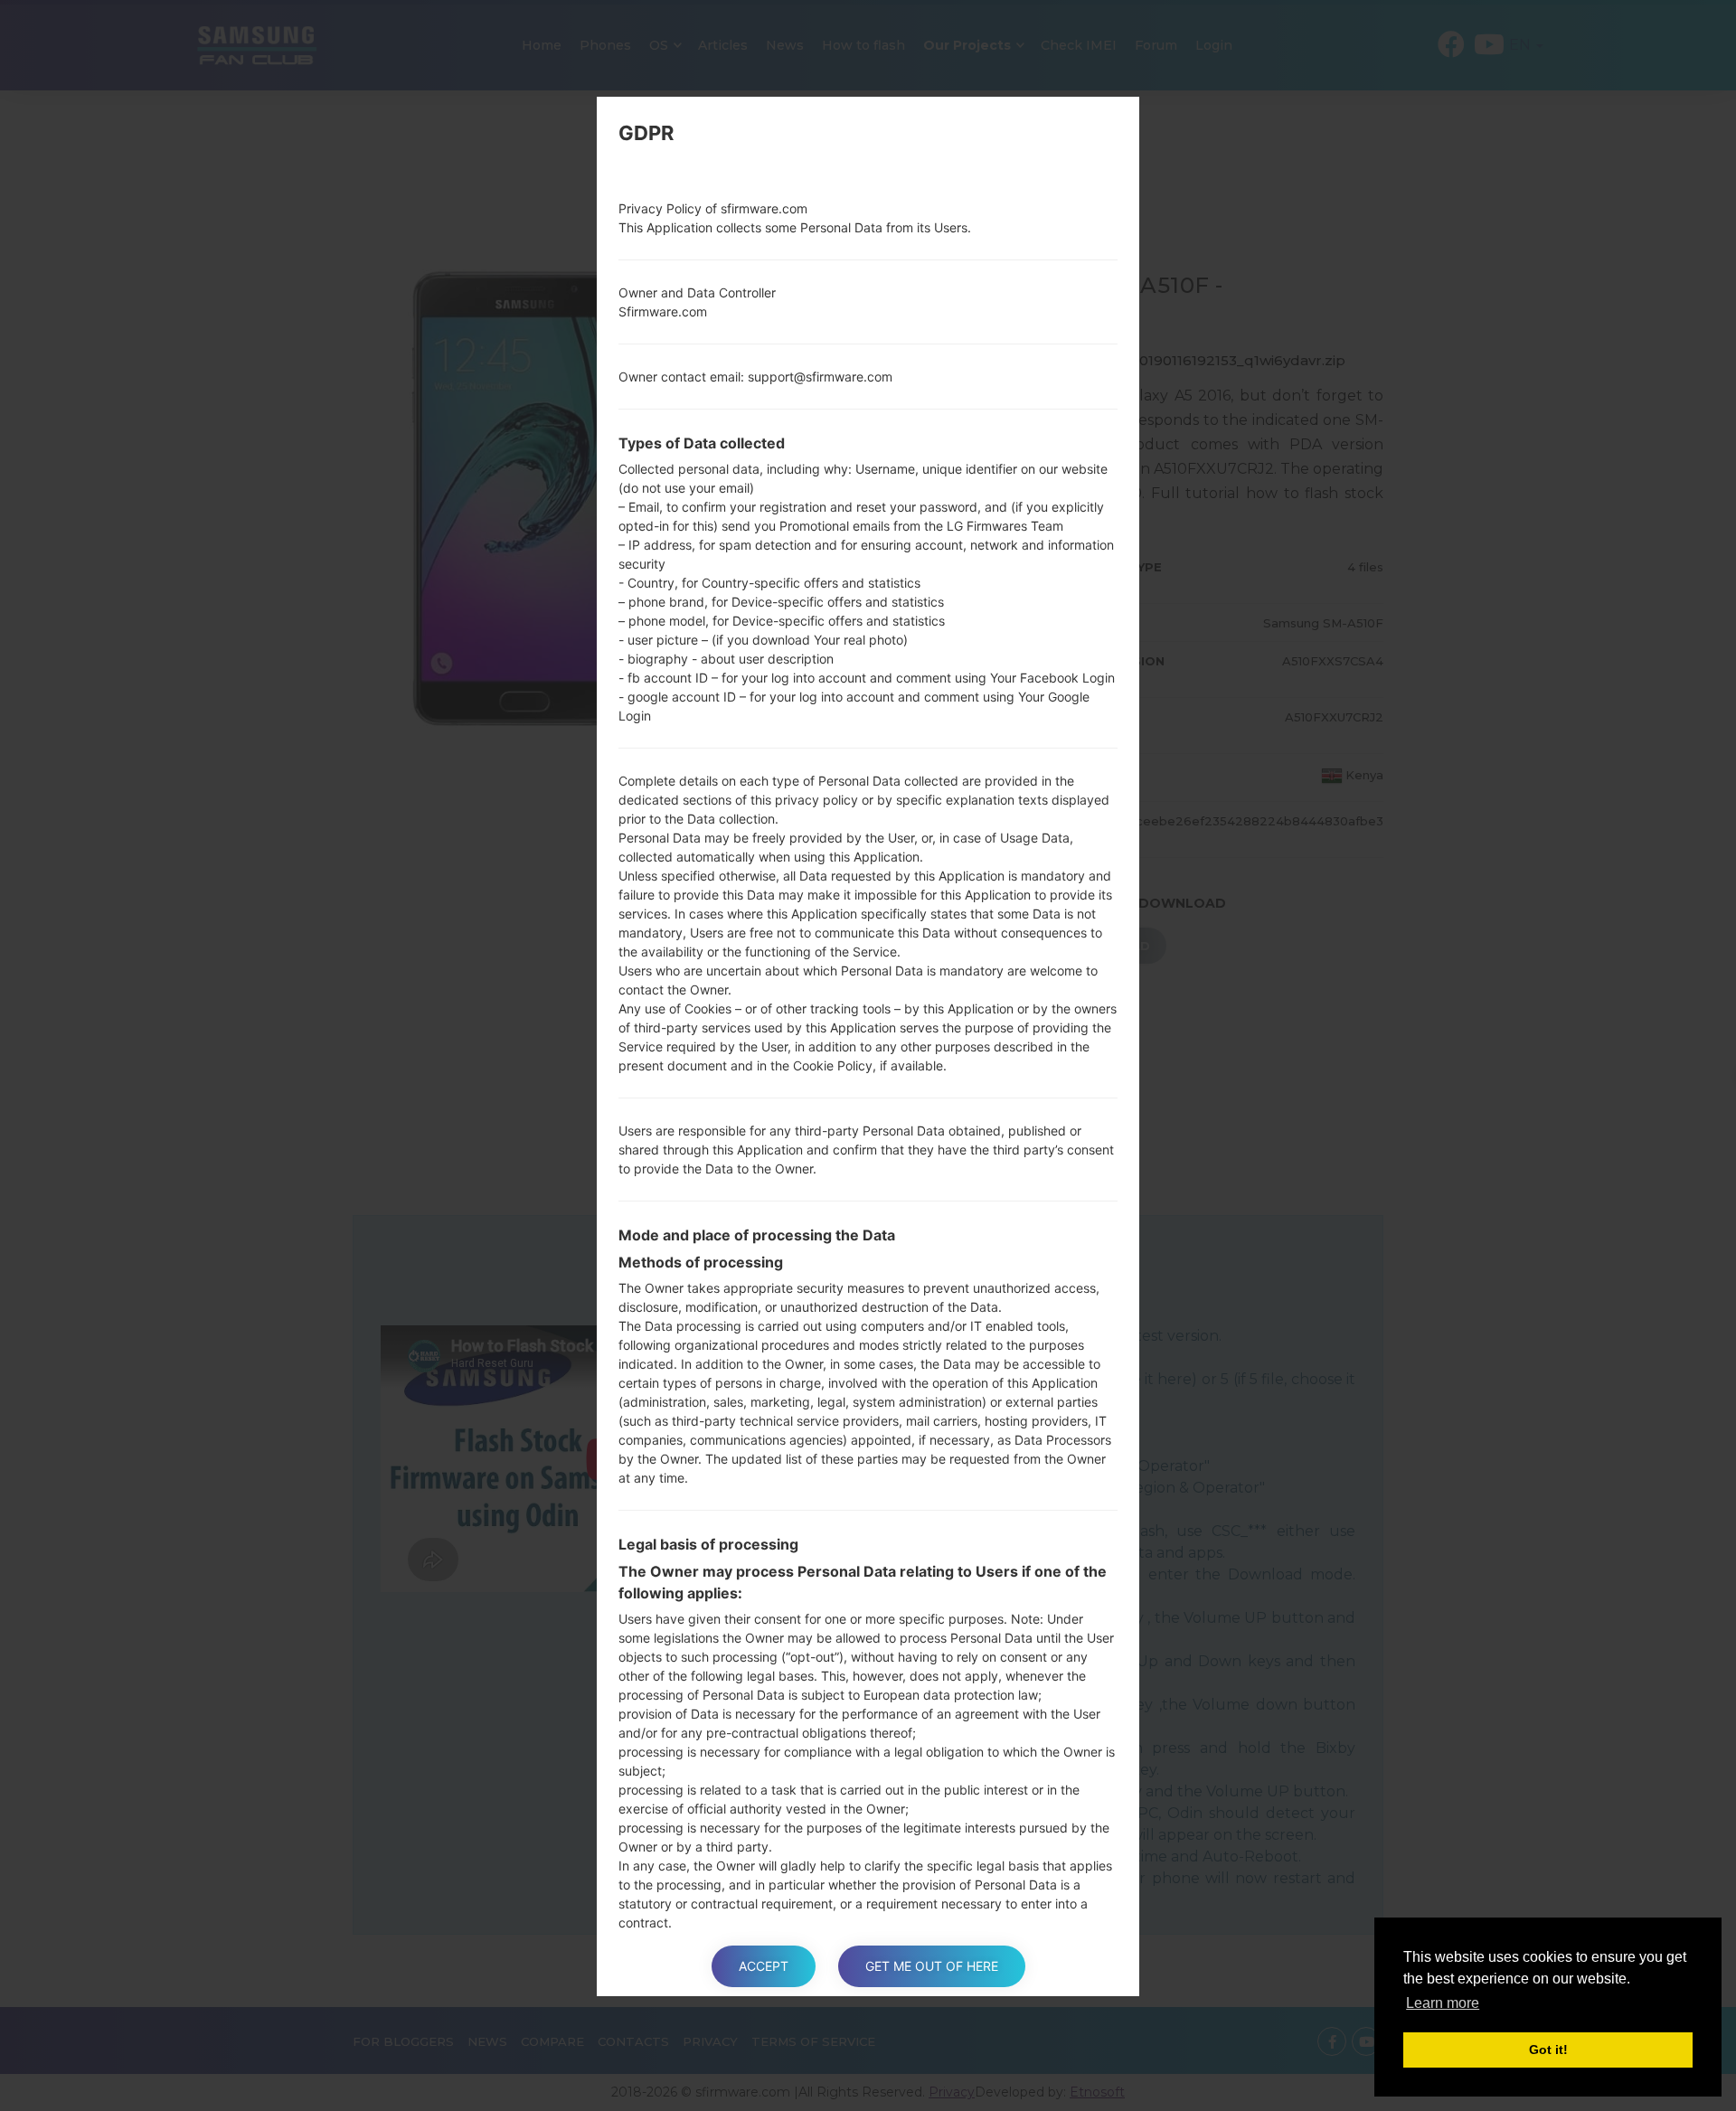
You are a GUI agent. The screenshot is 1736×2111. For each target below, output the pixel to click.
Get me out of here (932, 1966)
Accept (764, 1966)
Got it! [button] (1548, 2050)
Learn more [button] (1443, 2003)
